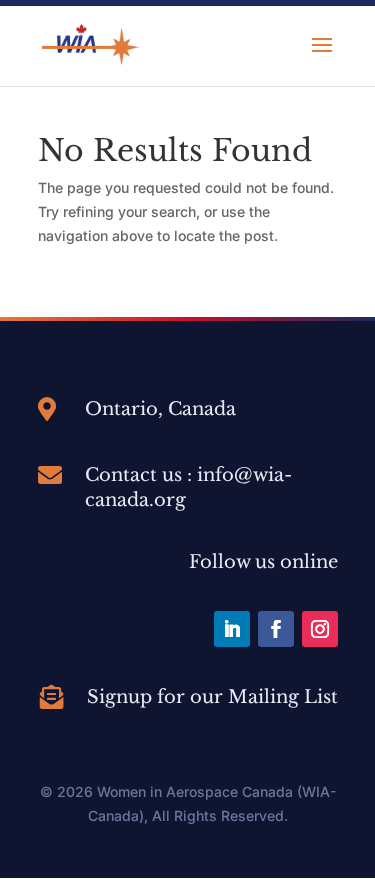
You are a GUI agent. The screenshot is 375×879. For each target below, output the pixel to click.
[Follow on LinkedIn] (232, 629)
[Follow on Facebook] (276, 629)
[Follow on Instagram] (320, 629)
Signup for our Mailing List (212, 697)
